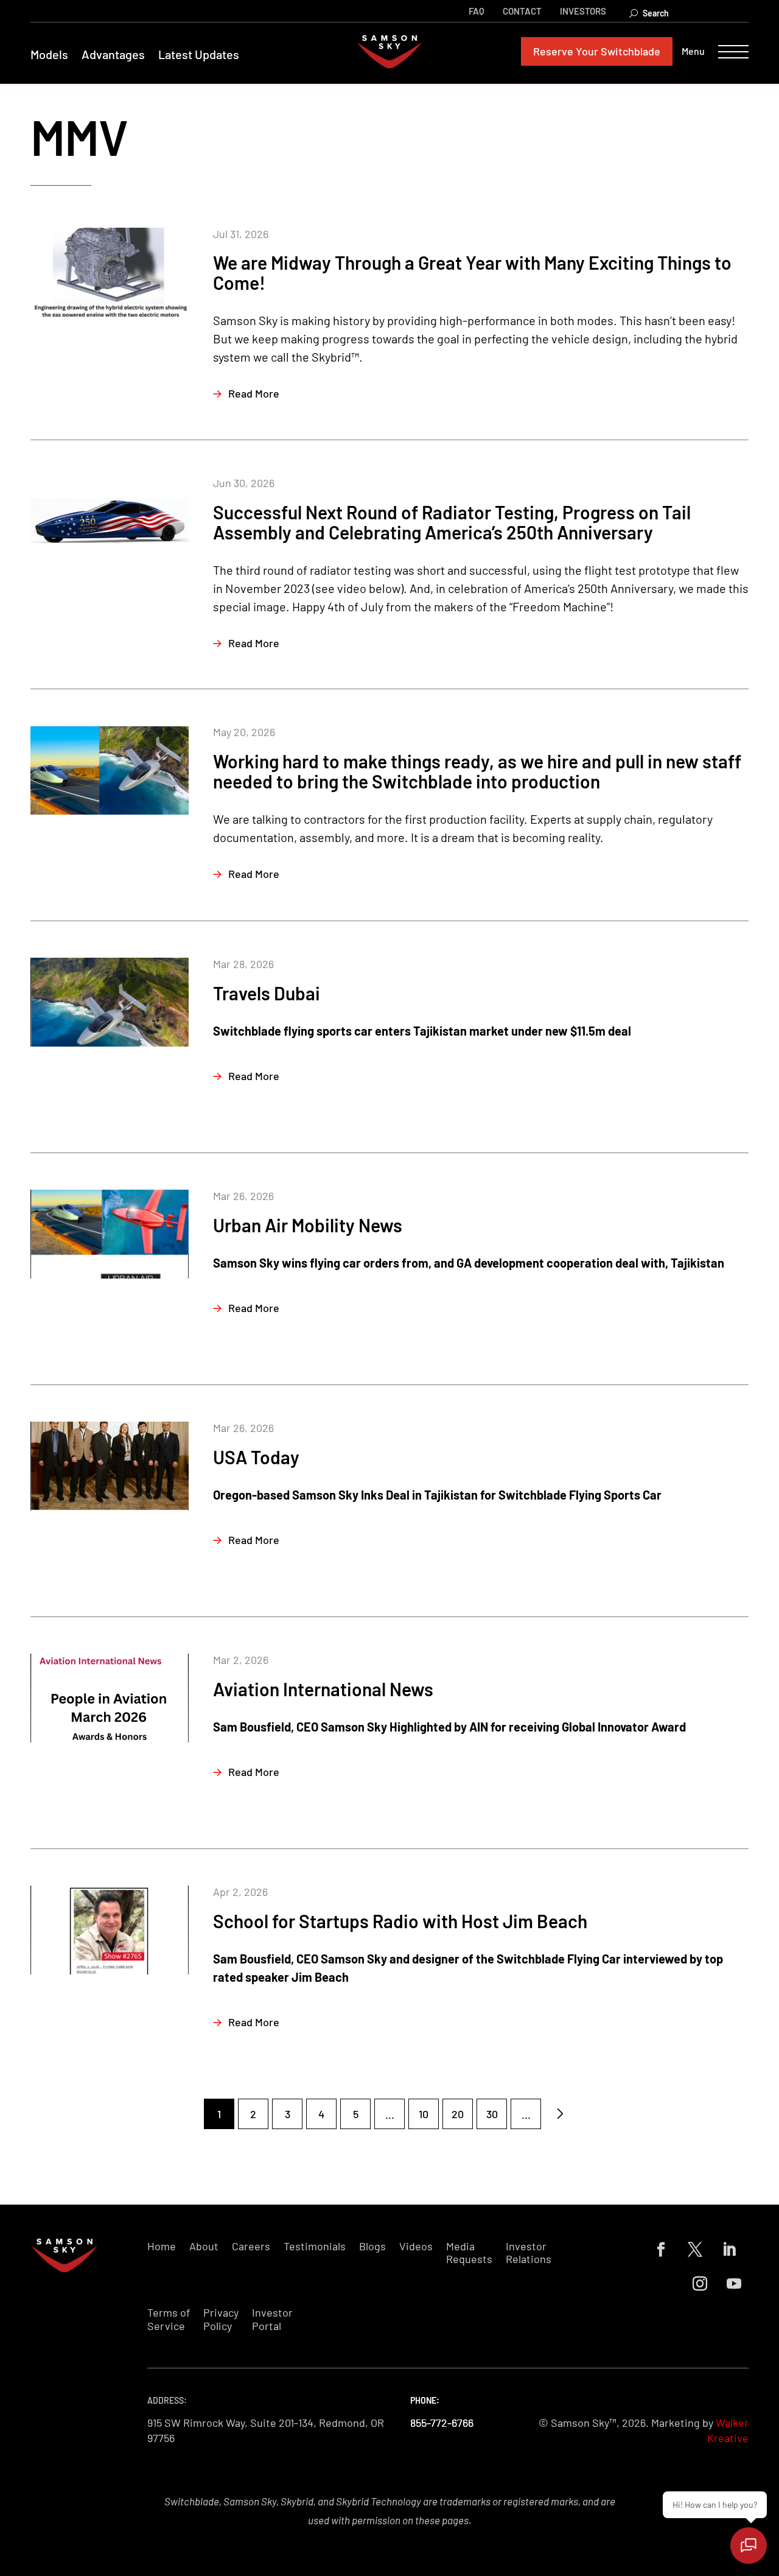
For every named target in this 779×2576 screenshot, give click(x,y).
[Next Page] (560, 2114)
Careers (251, 2246)
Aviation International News (323, 1689)
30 (492, 2114)
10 (424, 2114)
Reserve (597, 51)
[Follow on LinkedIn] (729, 2250)
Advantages (113, 54)
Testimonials (315, 2246)
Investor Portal (272, 2319)
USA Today (256, 1457)
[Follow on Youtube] (734, 2284)
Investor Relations (529, 2253)
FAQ (477, 11)
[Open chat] (749, 2546)
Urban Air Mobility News (308, 1225)
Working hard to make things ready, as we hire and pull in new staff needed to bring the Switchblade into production (477, 771)
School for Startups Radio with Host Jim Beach (400, 1921)
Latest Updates (199, 54)
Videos (416, 2246)
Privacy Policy (221, 2319)
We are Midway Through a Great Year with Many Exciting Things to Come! (472, 272)
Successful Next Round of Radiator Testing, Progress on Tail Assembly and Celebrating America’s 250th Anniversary (452, 522)
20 (458, 2114)
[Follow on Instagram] (700, 2284)
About (204, 2246)
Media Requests (469, 2253)
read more (254, 393)
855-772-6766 (442, 2423)
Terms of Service (169, 2319)
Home (162, 2246)
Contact (522, 11)
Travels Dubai (267, 993)
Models (49, 54)
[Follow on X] (695, 2250)
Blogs (372, 2246)
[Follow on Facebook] (661, 2250)
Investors (583, 11)
